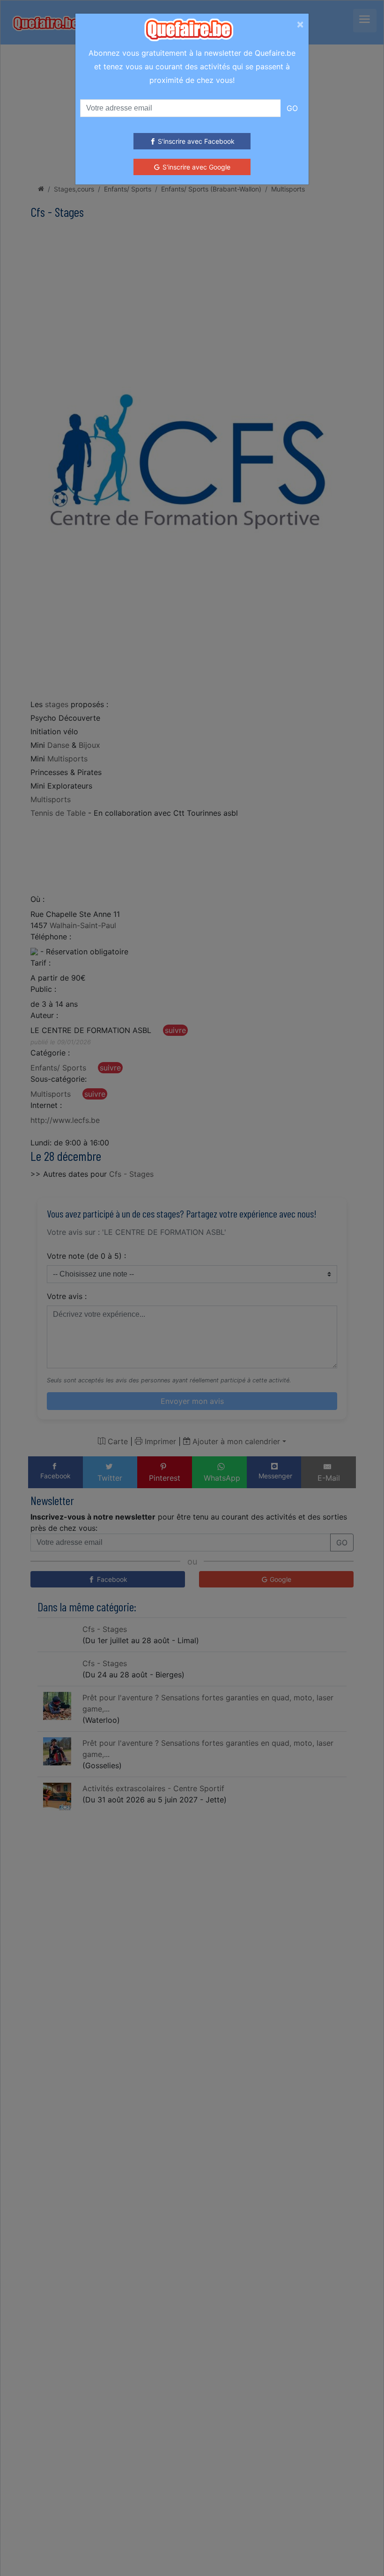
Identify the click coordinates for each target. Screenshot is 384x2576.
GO (292, 108)
